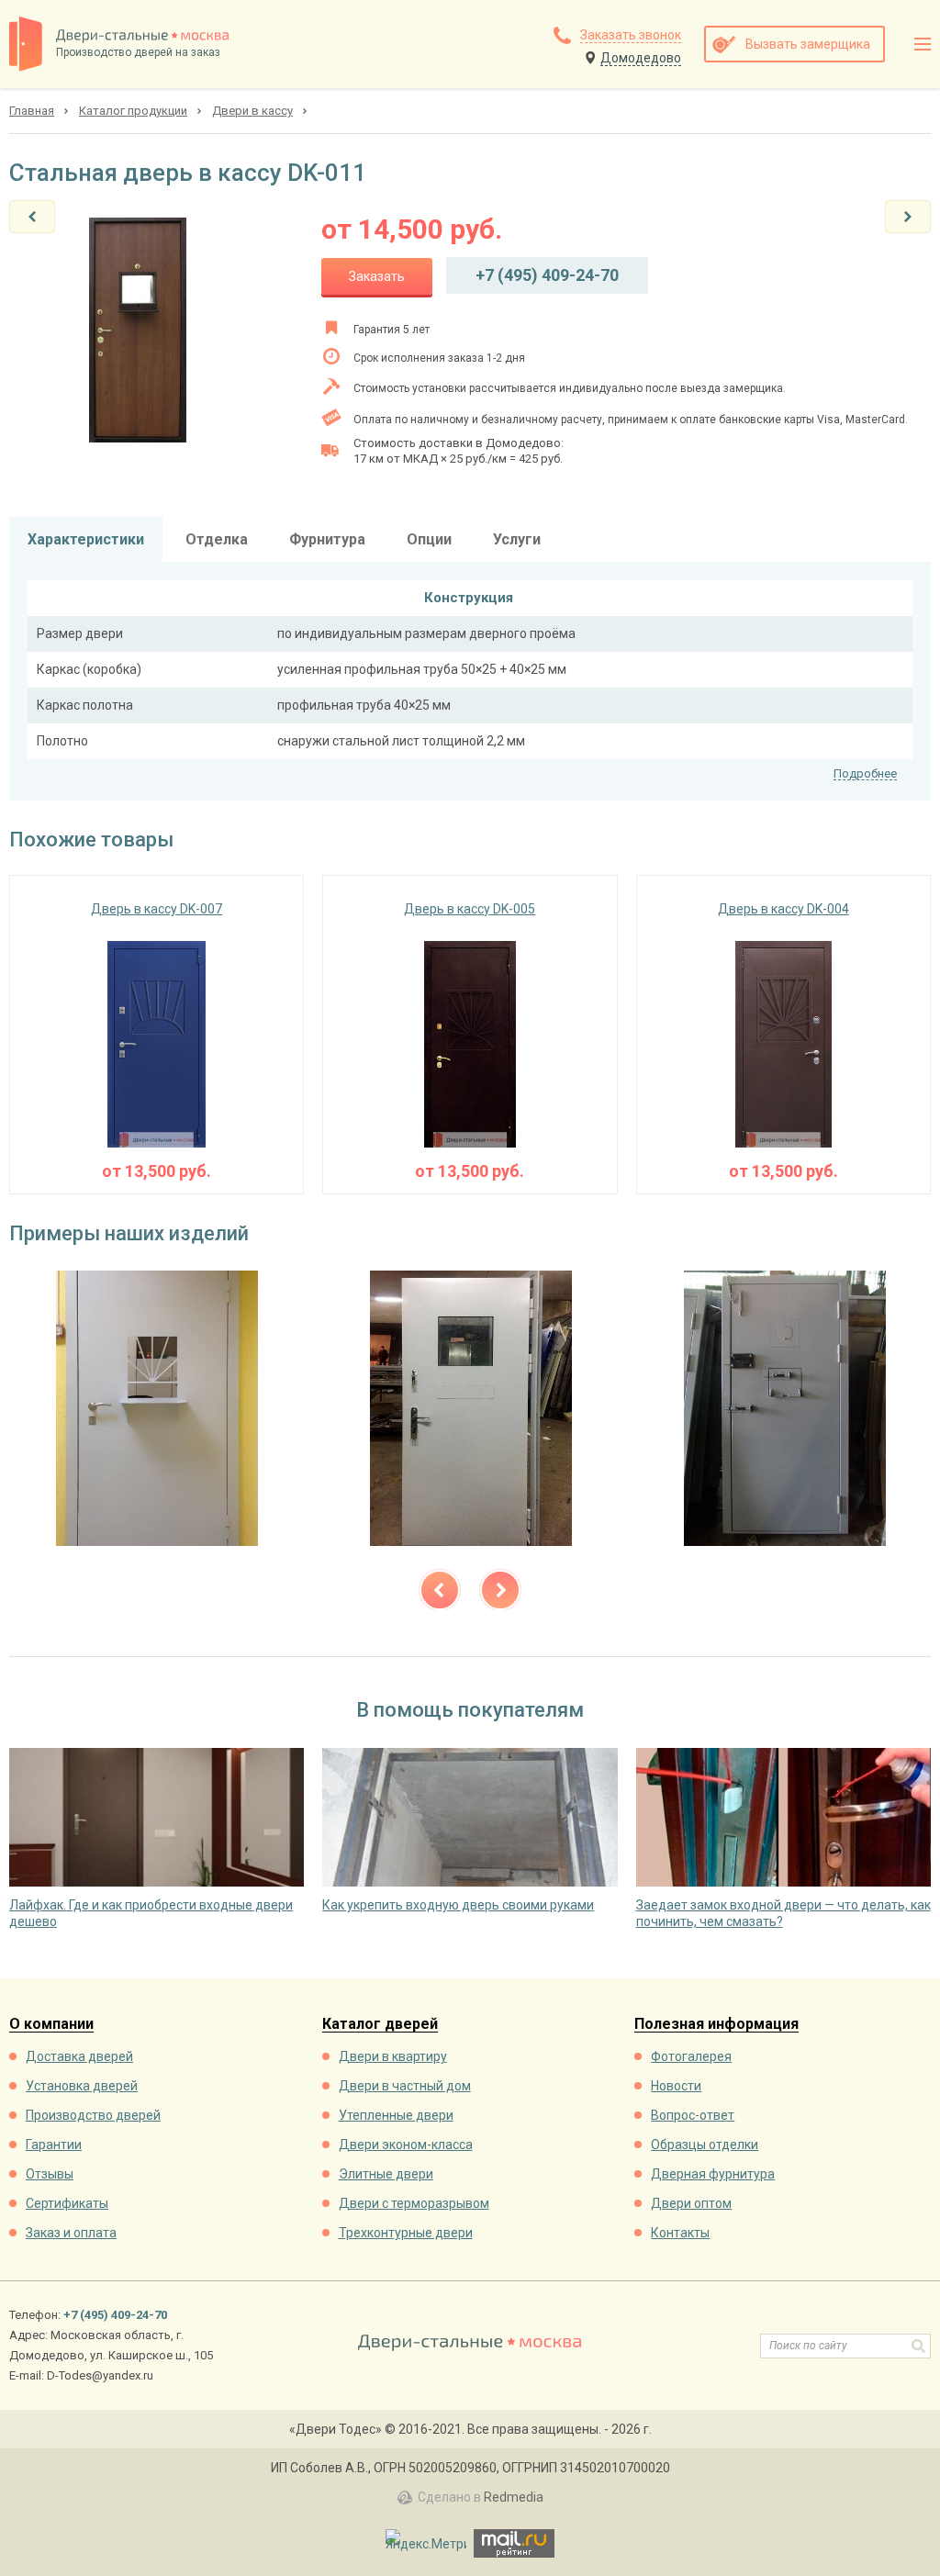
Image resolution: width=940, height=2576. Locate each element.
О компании (51, 2025)
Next (500, 1590)
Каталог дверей (380, 2025)
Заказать (377, 276)
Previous (440, 1590)
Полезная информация (716, 2025)
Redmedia (514, 2497)
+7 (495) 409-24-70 (547, 275)
